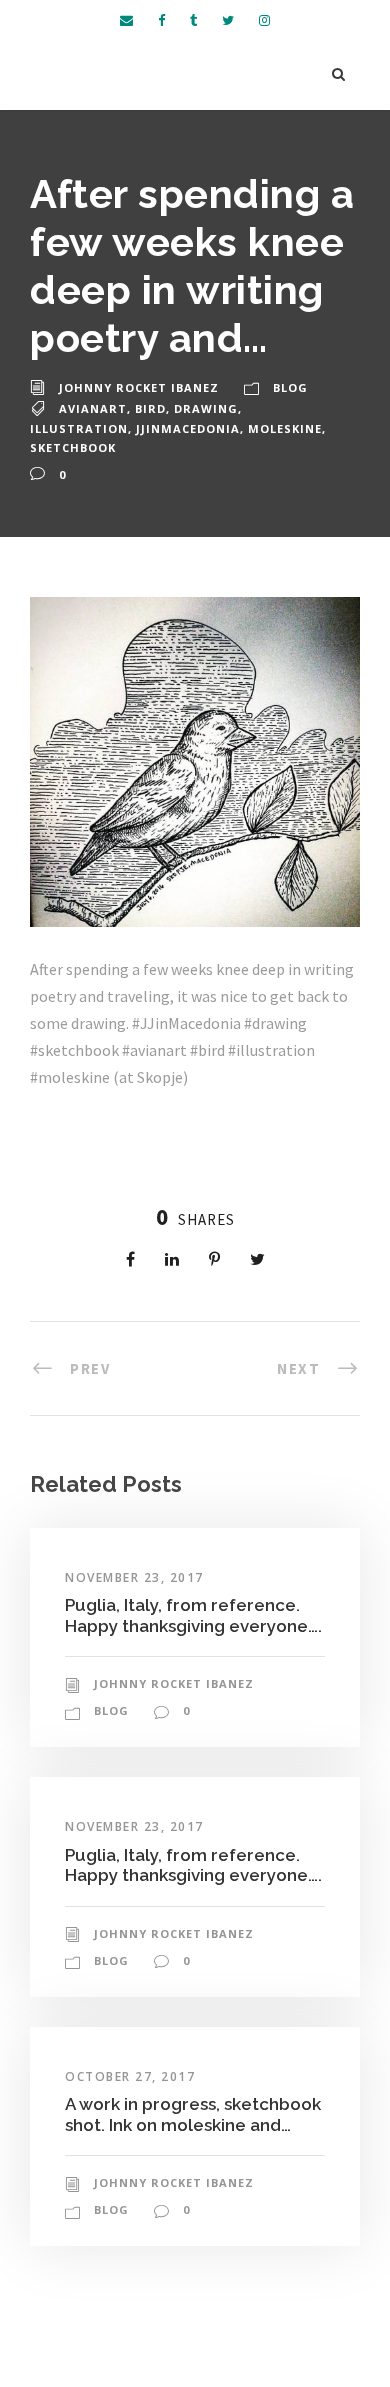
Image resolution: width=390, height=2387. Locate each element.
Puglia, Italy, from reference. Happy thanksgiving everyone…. (193, 1615)
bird (150, 408)
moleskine (285, 428)
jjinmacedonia (188, 428)
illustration (79, 428)
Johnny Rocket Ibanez (139, 387)
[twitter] (228, 20)
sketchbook (73, 447)
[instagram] (264, 20)
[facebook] (161, 20)
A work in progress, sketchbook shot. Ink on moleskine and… (193, 2114)
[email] (126, 20)
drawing (206, 408)
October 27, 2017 (130, 2076)
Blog (290, 387)
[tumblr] (193, 20)
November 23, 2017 (134, 1577)
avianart (93, 408)
